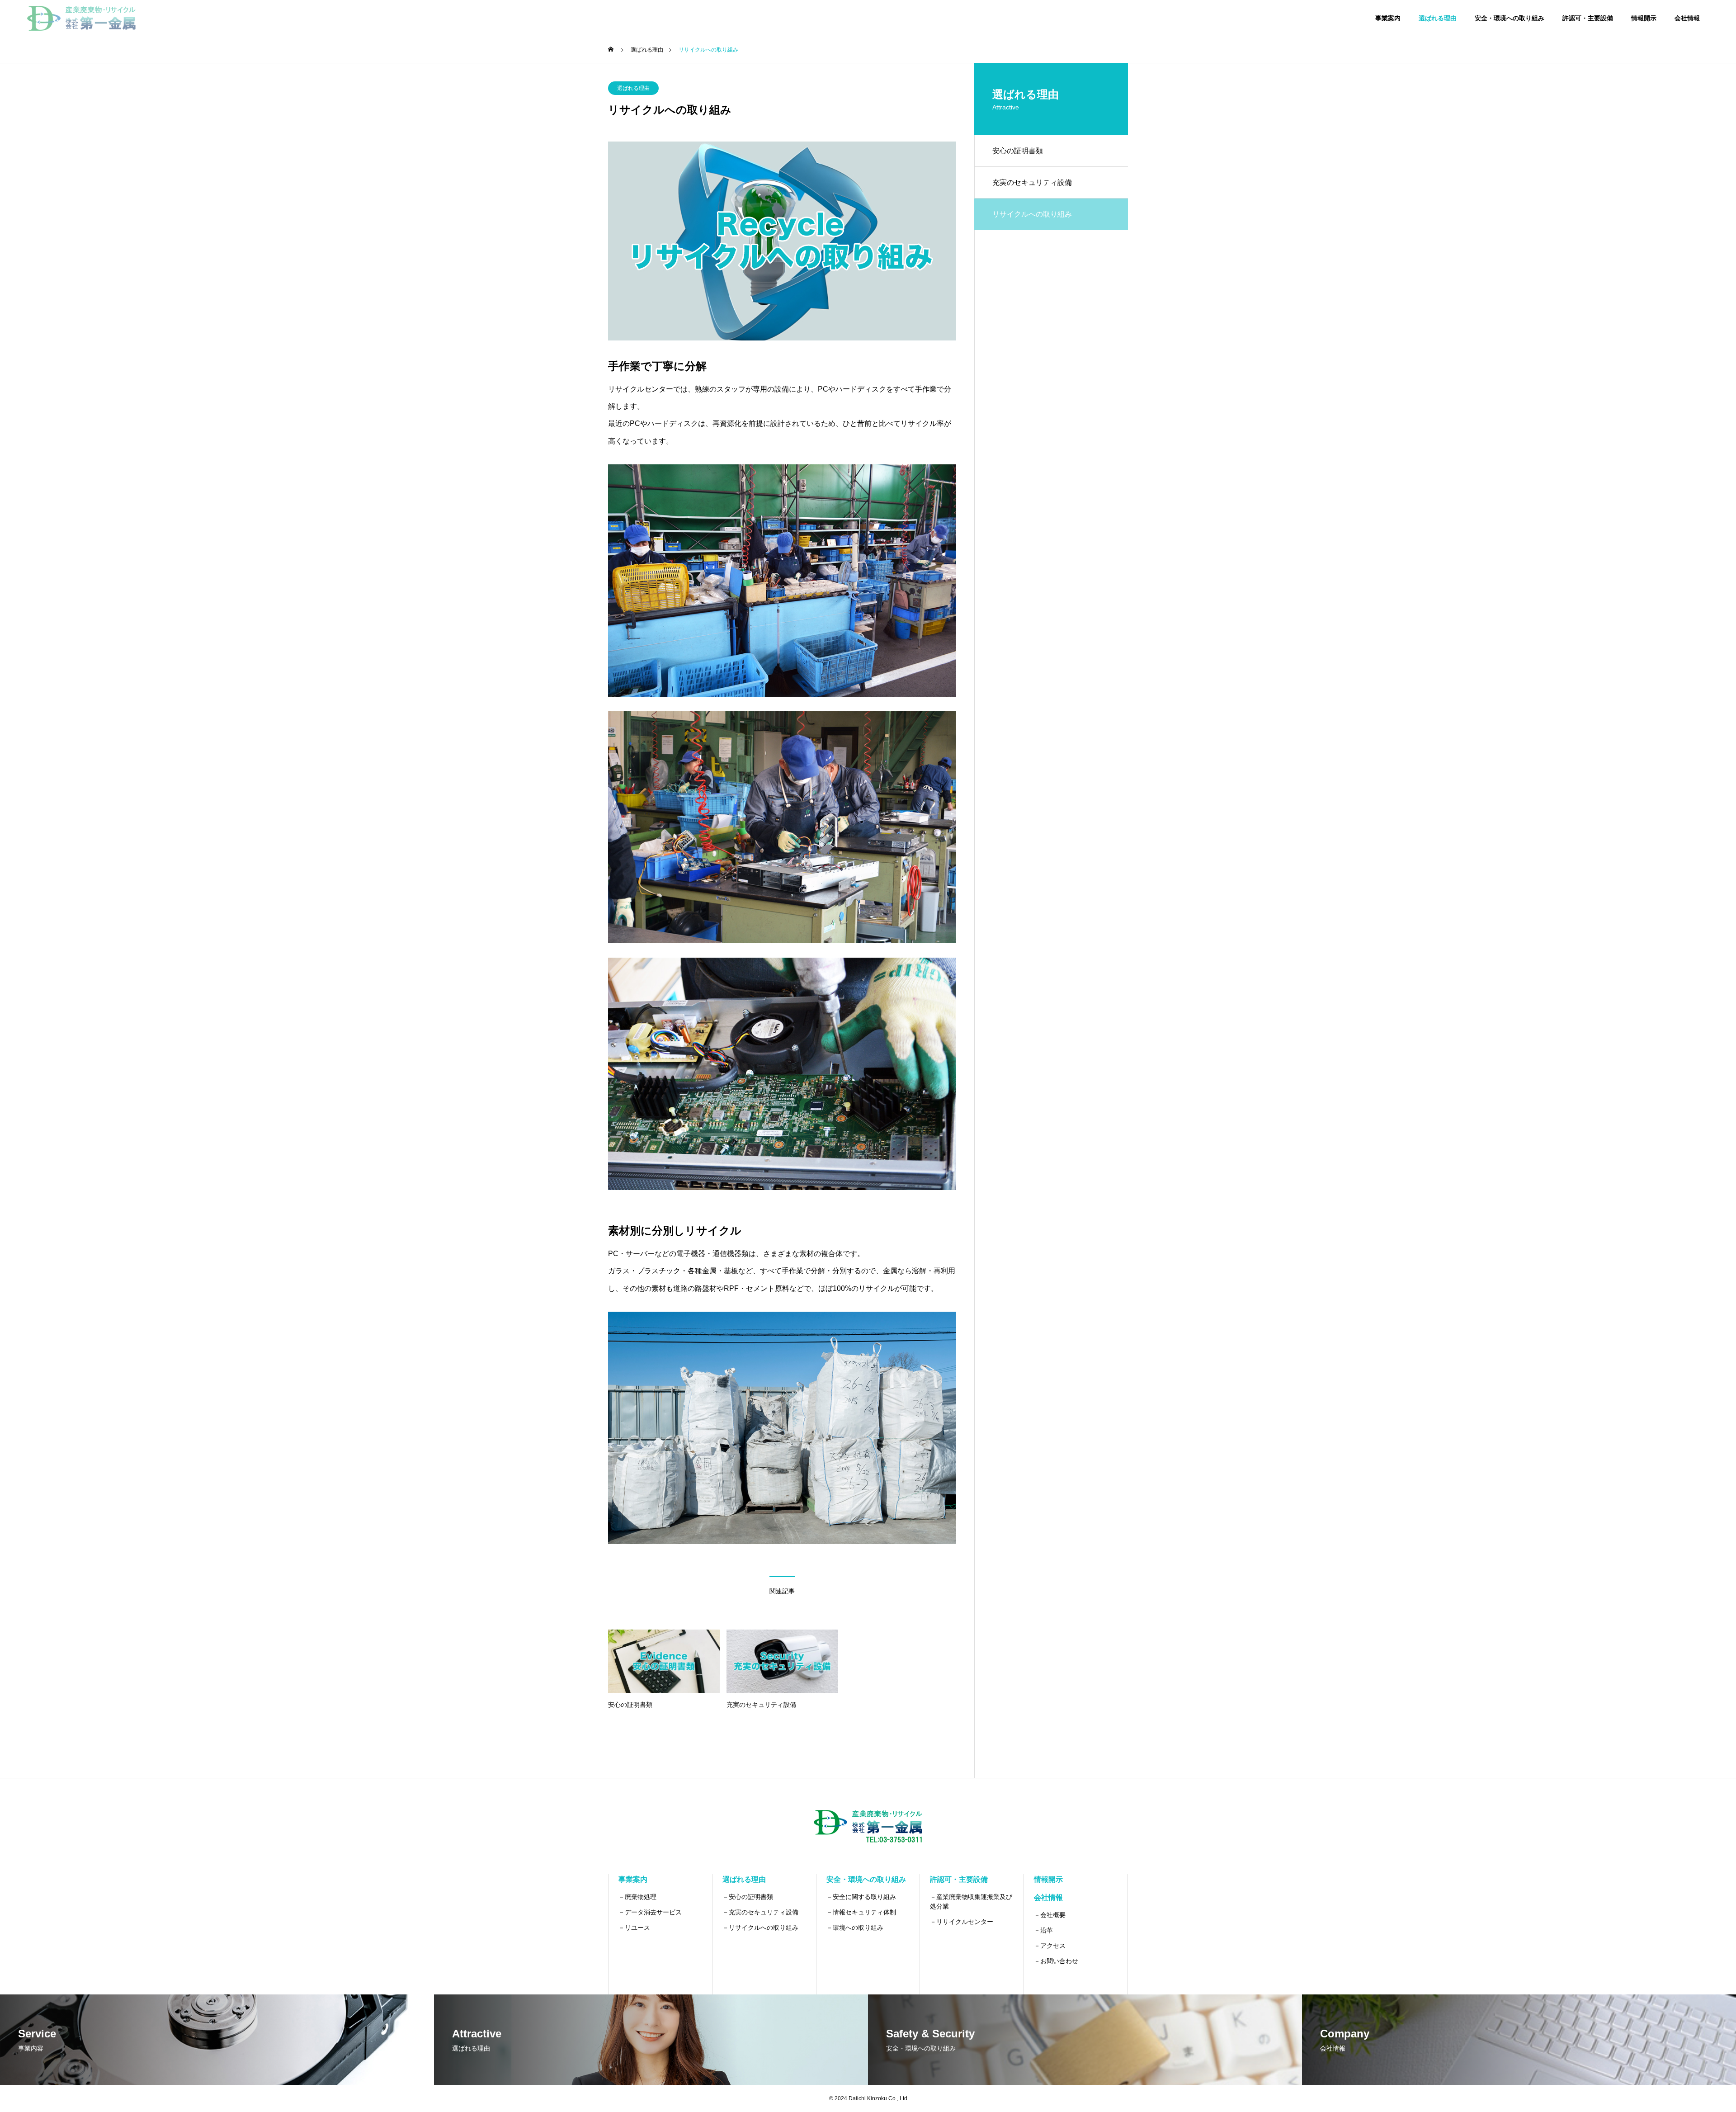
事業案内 (1388, 18)
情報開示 (1644, 18)
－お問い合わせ (1056, 1961)
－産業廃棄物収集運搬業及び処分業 (971, 1902)
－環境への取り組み (855, 1928)
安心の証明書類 (1018, 151)
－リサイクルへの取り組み (760, 1928)
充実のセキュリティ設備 (1032, 182)
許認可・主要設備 (1588, 18)
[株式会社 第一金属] (81, 18)
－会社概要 (1050, 1915)
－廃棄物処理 (637, 1897)
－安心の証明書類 (748, 1897)
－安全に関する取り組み (861, 1897)
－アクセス (1050, 1946)
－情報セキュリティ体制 (861, 1912)
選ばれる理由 (1438, 18)
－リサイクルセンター (962, 1922)
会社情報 (1687, 18)
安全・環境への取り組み (1510, 18)
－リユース (634, 1928)
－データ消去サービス (650, 1912)
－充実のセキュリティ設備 (760, 1912)
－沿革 (1043, 1930)
